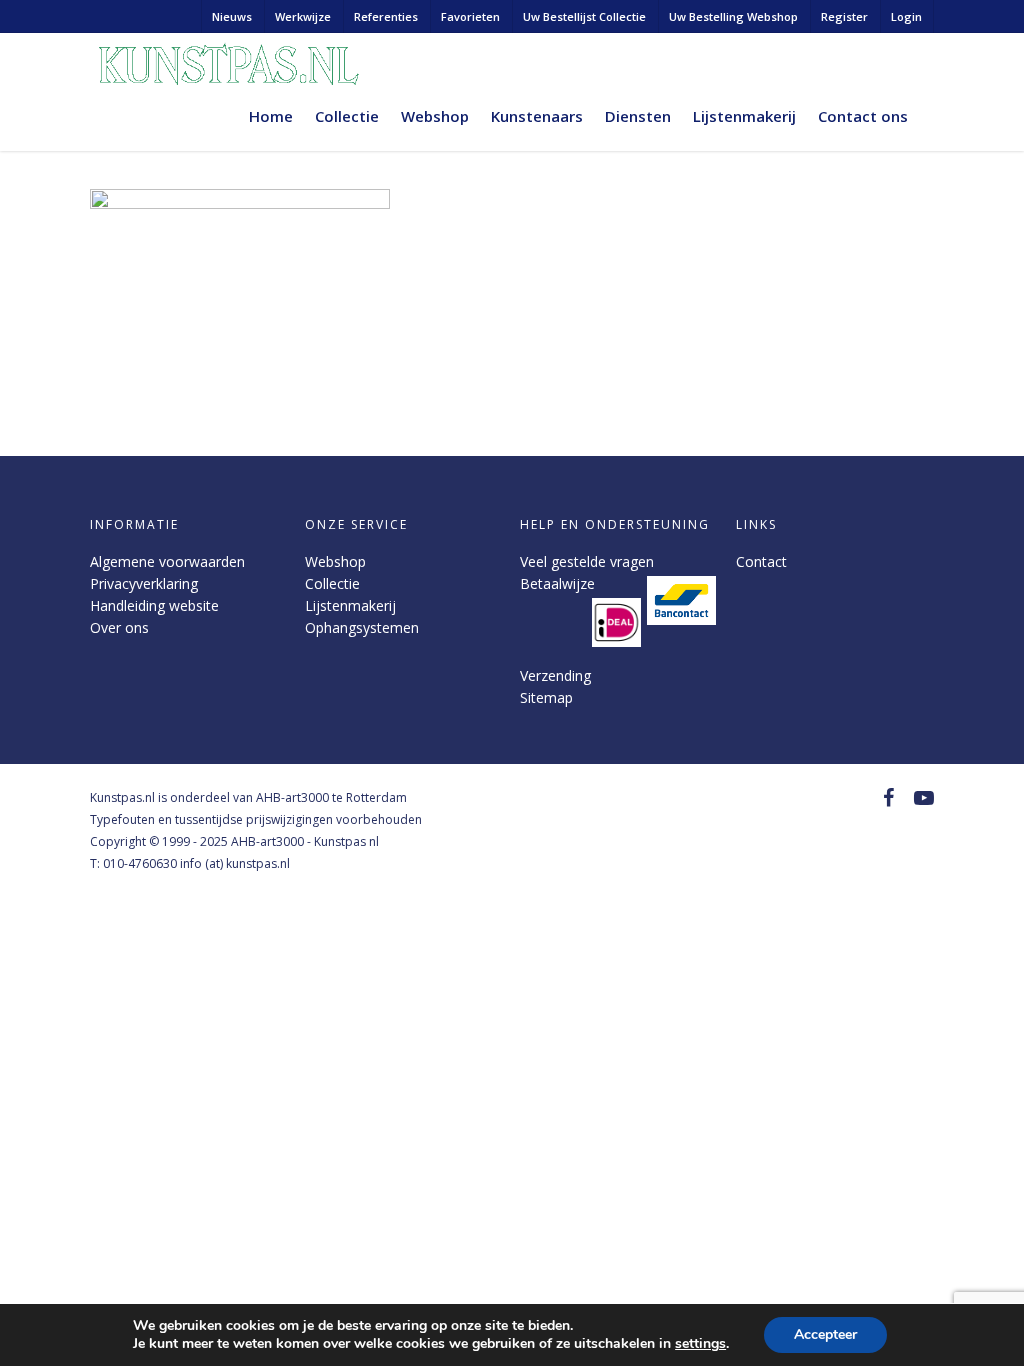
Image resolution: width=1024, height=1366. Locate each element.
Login (906, 16)
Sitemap (546, 697)
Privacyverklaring (144, 583)
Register (844, 16)
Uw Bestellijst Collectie (584, 16)
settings (700, 1344)
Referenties (386, 16)
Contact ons (863, 116)
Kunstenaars (537, 116)
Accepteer (825, 1334)
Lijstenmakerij (744, 116)
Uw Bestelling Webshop (733, 16)
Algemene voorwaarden (167, 561)
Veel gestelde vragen (587, 561)
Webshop (435, 116)
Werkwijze (303, 16)
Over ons (119, 627)
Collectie (347, 116)
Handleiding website (154, 605)
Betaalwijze (557, 583)
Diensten (638, 116)
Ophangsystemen (362, 627)
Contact (761, 561)
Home (271, 116)
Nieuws (232, 16)
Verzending (555, 675)
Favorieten (470, 16)
